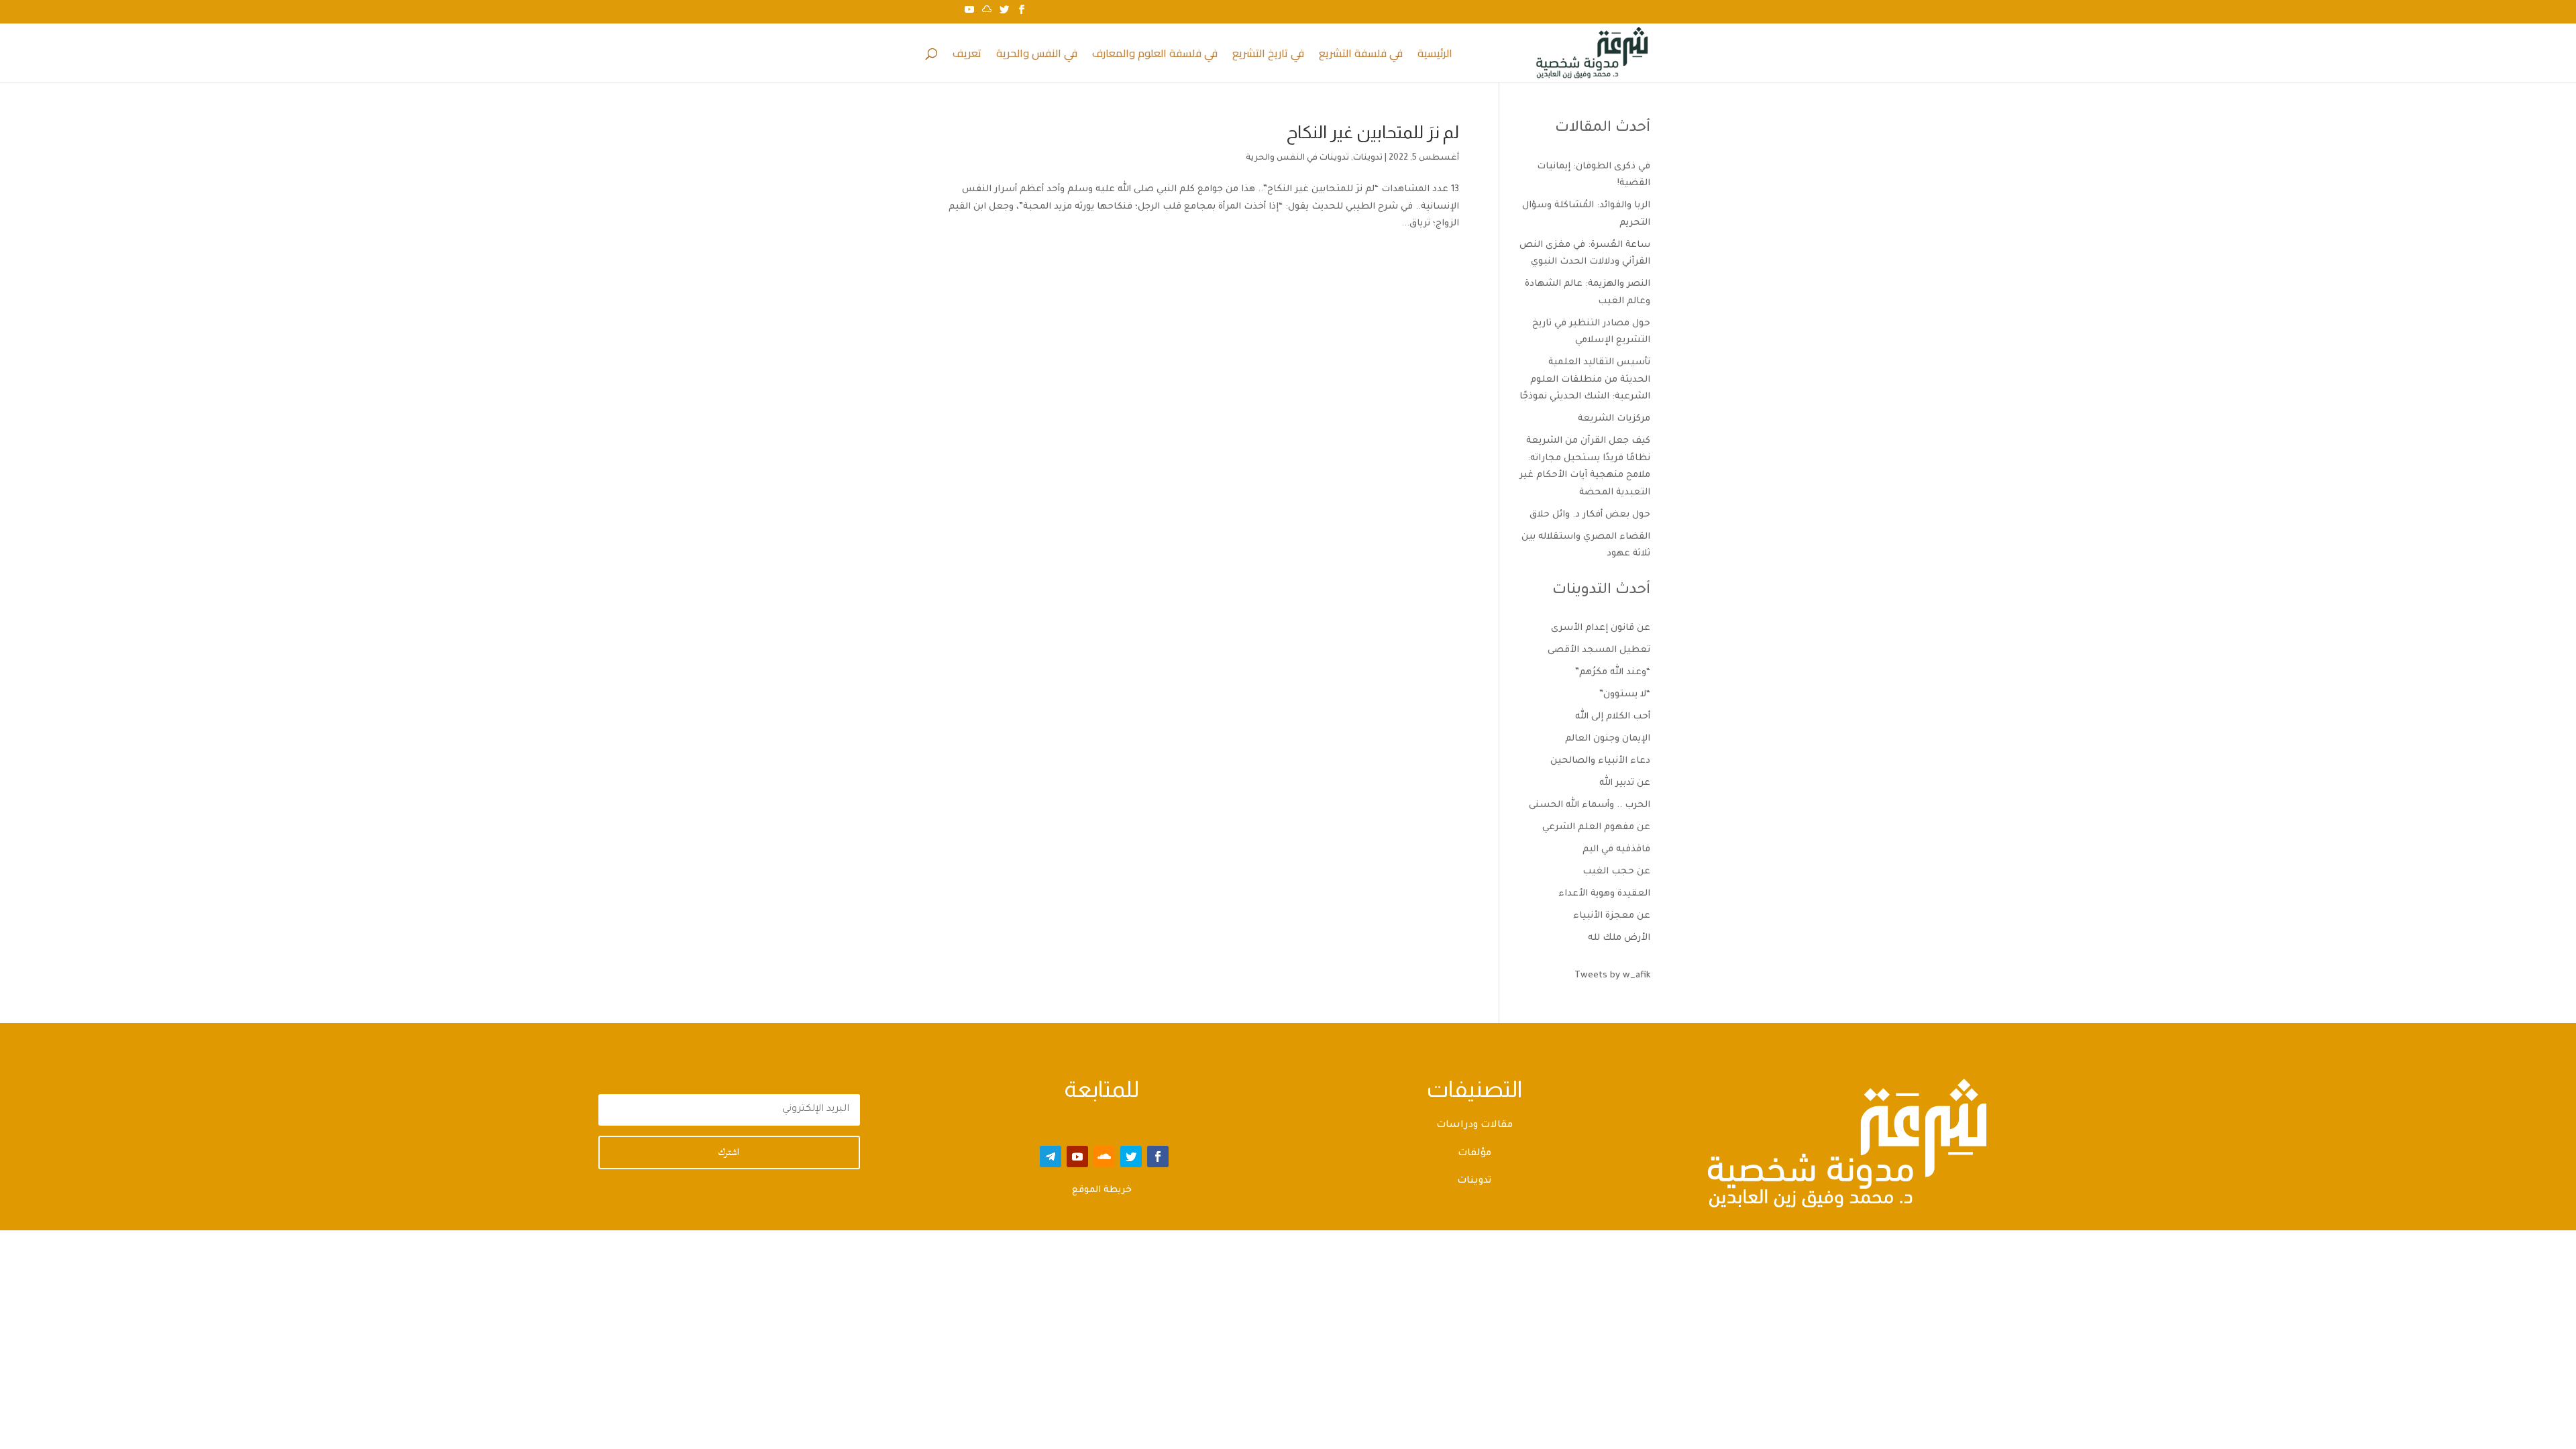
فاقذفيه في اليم (1616, 850)
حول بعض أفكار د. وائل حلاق (1590, 515)
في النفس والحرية (1037, 56)
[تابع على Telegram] (1051, 1157)
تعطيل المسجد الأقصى (1599, 650)
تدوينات (1368, 158)
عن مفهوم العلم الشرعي (1596, 827)
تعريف (967, 56)
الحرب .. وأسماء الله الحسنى (1590, 805)
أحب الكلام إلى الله (1613, 717)
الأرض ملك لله (1619, 938)
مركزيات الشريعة (1614, 419)
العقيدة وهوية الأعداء (1604, 894)
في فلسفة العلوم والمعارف (1155, 56)
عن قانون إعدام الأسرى (1601, 628)
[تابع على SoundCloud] (1104, 1157)
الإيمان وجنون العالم (1608, 739)
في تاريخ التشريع (1268, 56)
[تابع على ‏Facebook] (1158, 1157)
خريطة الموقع (1102, 1190)
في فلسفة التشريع (1361, 56)
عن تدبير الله (1625, 783)
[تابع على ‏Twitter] (1131, 1157)
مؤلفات (1474, 1154)
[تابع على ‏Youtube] (1077, 1157)
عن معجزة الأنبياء (1612, 916)
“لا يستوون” (1625, 695)
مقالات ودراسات (1474, 1126)
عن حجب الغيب (1616, 872)
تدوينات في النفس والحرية (1297, 158)
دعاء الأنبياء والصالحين (1600, 761)
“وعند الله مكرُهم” (1613, 673)
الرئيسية (1435, 56)
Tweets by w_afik (1612, 976)
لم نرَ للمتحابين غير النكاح (1373, 132)
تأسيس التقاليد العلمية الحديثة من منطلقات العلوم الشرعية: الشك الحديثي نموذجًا (1585, 380)
